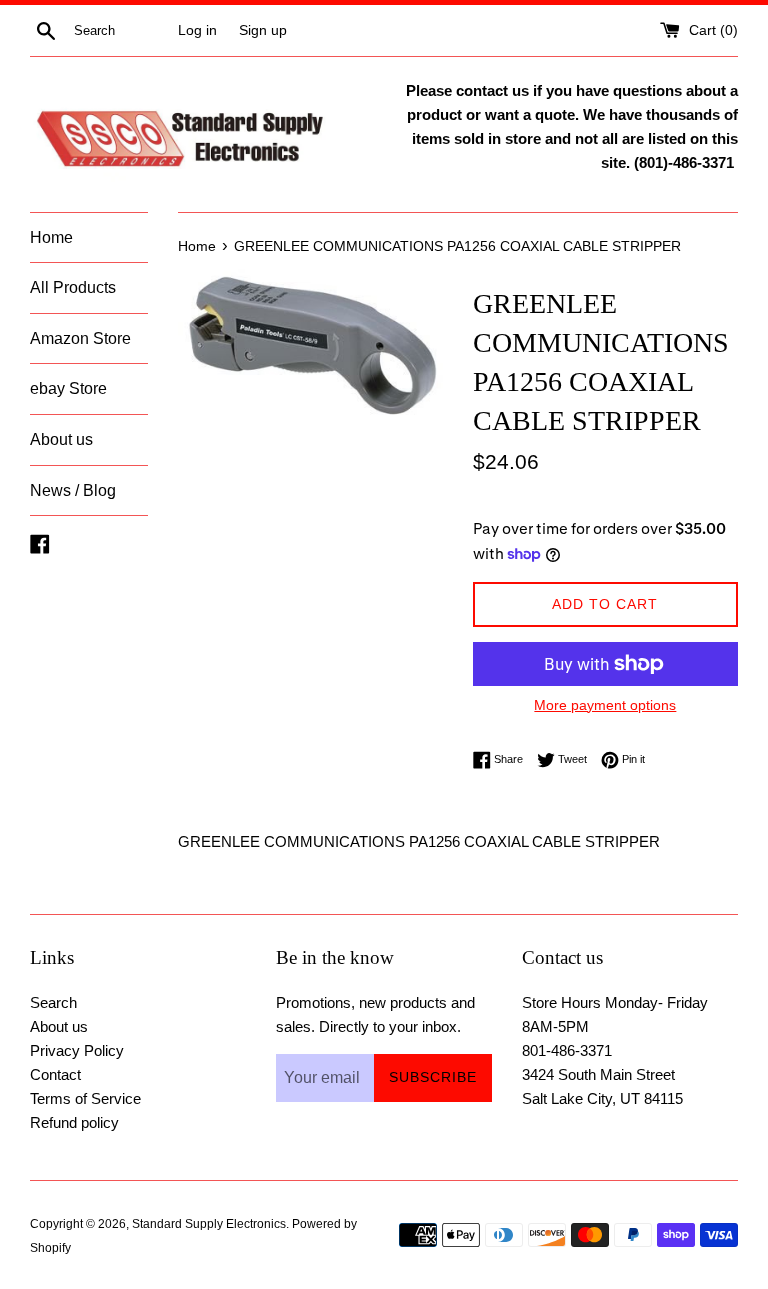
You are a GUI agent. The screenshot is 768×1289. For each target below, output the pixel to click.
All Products (73, 287)
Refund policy (74, 1122)
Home (51, 237)
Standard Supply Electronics (209, 1224)
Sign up (263, 30)
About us (61, 439)
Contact (55, 1074)
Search (53, 1002)
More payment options (605, 705)
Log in (197, 30)
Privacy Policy (77, 1050)
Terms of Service (85, 1098)
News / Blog (73, 490)
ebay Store (68, 388)
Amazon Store (80, 338)
